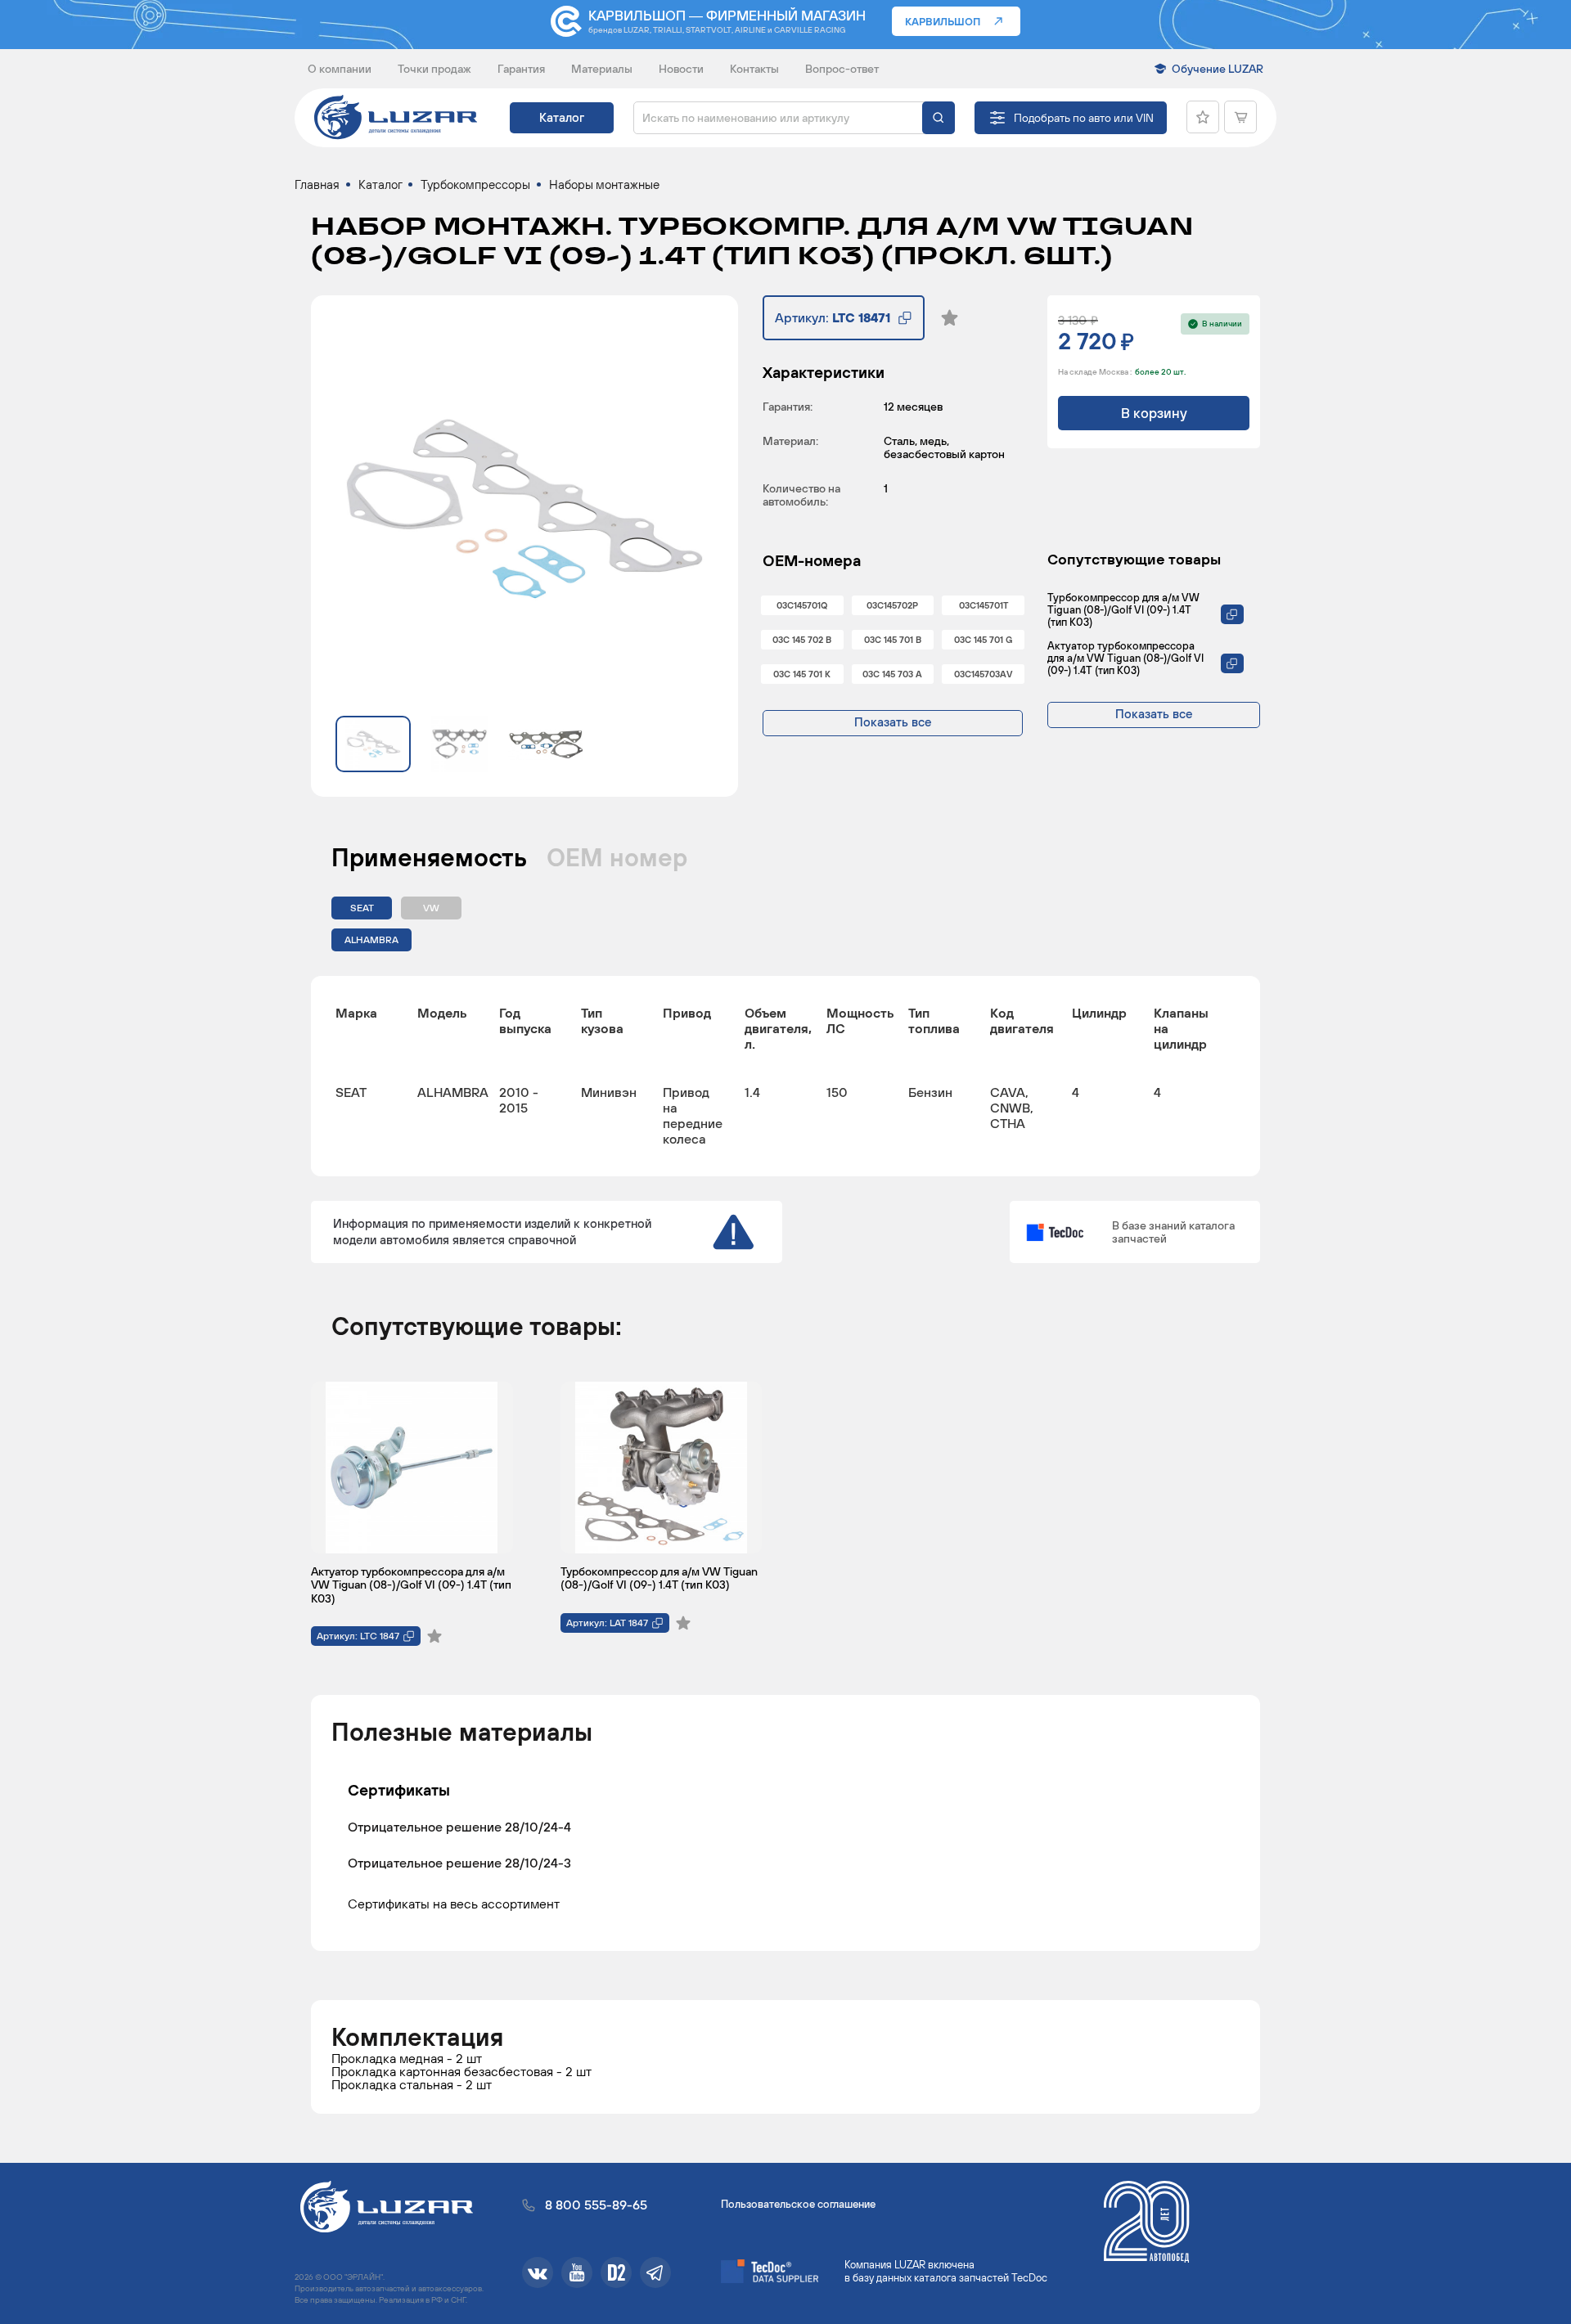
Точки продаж (434, 69)
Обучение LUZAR (1218, 69)
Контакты (754, 69)
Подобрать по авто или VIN (1084, 118)
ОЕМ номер (617, 857)
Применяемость (429, 857)
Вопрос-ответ (842, 69)
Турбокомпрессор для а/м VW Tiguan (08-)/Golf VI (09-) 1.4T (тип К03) (1123, 610)
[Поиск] (939, 118)
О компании (340, 69)
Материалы (602, 69)
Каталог (562, 117)
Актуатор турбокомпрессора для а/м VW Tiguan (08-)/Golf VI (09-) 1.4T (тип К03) (1125, 658)
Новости (681, 69)
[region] (785, 1076)
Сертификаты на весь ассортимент (454, 1903)
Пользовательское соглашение (798, 2204)
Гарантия (521, 69)
